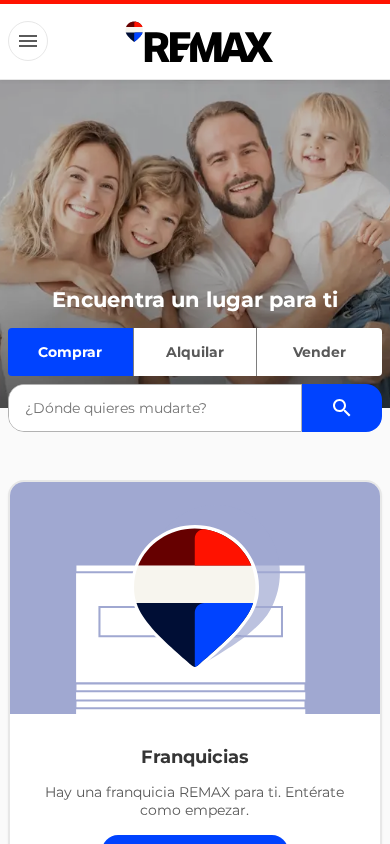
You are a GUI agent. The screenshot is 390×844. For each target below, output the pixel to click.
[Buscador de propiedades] (342, 408)
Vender (319, 352)
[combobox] (155, 408)
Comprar (70, 352)
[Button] (28, 41)
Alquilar (195, 352)
